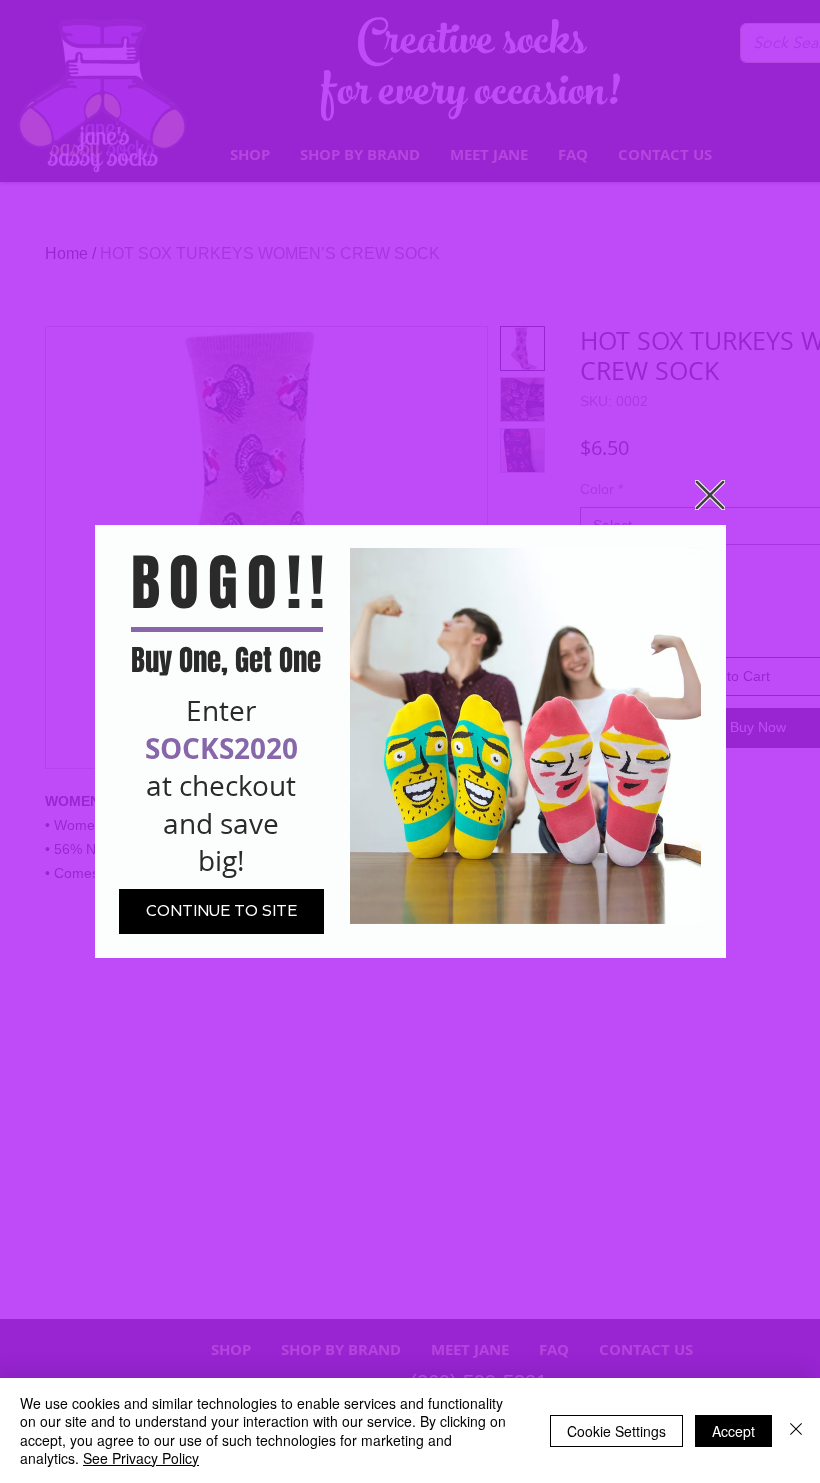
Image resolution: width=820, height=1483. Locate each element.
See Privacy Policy (141, 1458)
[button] (710, 495)
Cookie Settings (616, 1431)
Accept (733, 1431)
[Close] (796, 1430)
